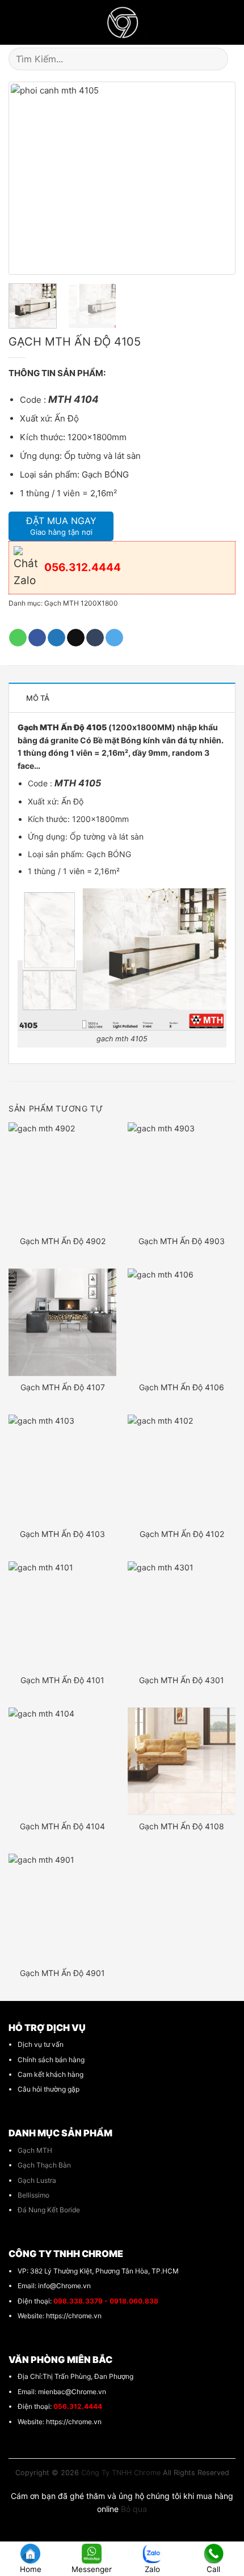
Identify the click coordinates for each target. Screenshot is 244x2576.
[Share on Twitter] (56, 638)
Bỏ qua (134, 2509)
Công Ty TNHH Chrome (121, 2473)
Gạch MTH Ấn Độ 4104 (62, 1826)
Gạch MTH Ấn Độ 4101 (62, 1680)
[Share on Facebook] (37, 638)
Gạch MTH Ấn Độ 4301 (182, 1680)
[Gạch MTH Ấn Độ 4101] (62, 1615)
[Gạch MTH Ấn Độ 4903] (182, 1176)
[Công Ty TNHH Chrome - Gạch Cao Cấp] (122, 22)
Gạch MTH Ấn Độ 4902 (63, 1241)
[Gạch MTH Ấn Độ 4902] (62, 1176)
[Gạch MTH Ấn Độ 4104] (62, 1761)
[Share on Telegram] (114, 638)
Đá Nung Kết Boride (49, 2210)
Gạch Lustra (37, 2180)
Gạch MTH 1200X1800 (81, 603)
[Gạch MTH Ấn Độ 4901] (62, 1907)
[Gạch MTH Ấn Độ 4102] (182, 1468)
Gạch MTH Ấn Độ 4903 (182, 1241)
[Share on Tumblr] (95, 638)
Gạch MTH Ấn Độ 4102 (182, 1534)
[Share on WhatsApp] (18, 638)
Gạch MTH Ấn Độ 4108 (182, 1826)
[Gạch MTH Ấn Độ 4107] (62, 1322)
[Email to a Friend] (76, 638)
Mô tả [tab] (38, 698)
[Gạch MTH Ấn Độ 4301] (182, 1615)
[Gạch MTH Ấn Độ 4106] (182, 1322)
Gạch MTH (35, 2150)
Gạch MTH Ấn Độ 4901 (62, 1973)
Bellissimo (33, 2195)
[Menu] (14, 23)
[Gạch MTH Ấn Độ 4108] (182, 1761)
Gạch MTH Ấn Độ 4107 (63, 1387)
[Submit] (222, 59)
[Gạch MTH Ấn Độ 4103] (62, 1468)
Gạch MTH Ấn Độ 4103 (62, 1534)
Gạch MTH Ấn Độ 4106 (182, 1387)
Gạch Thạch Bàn (44, 2165)
